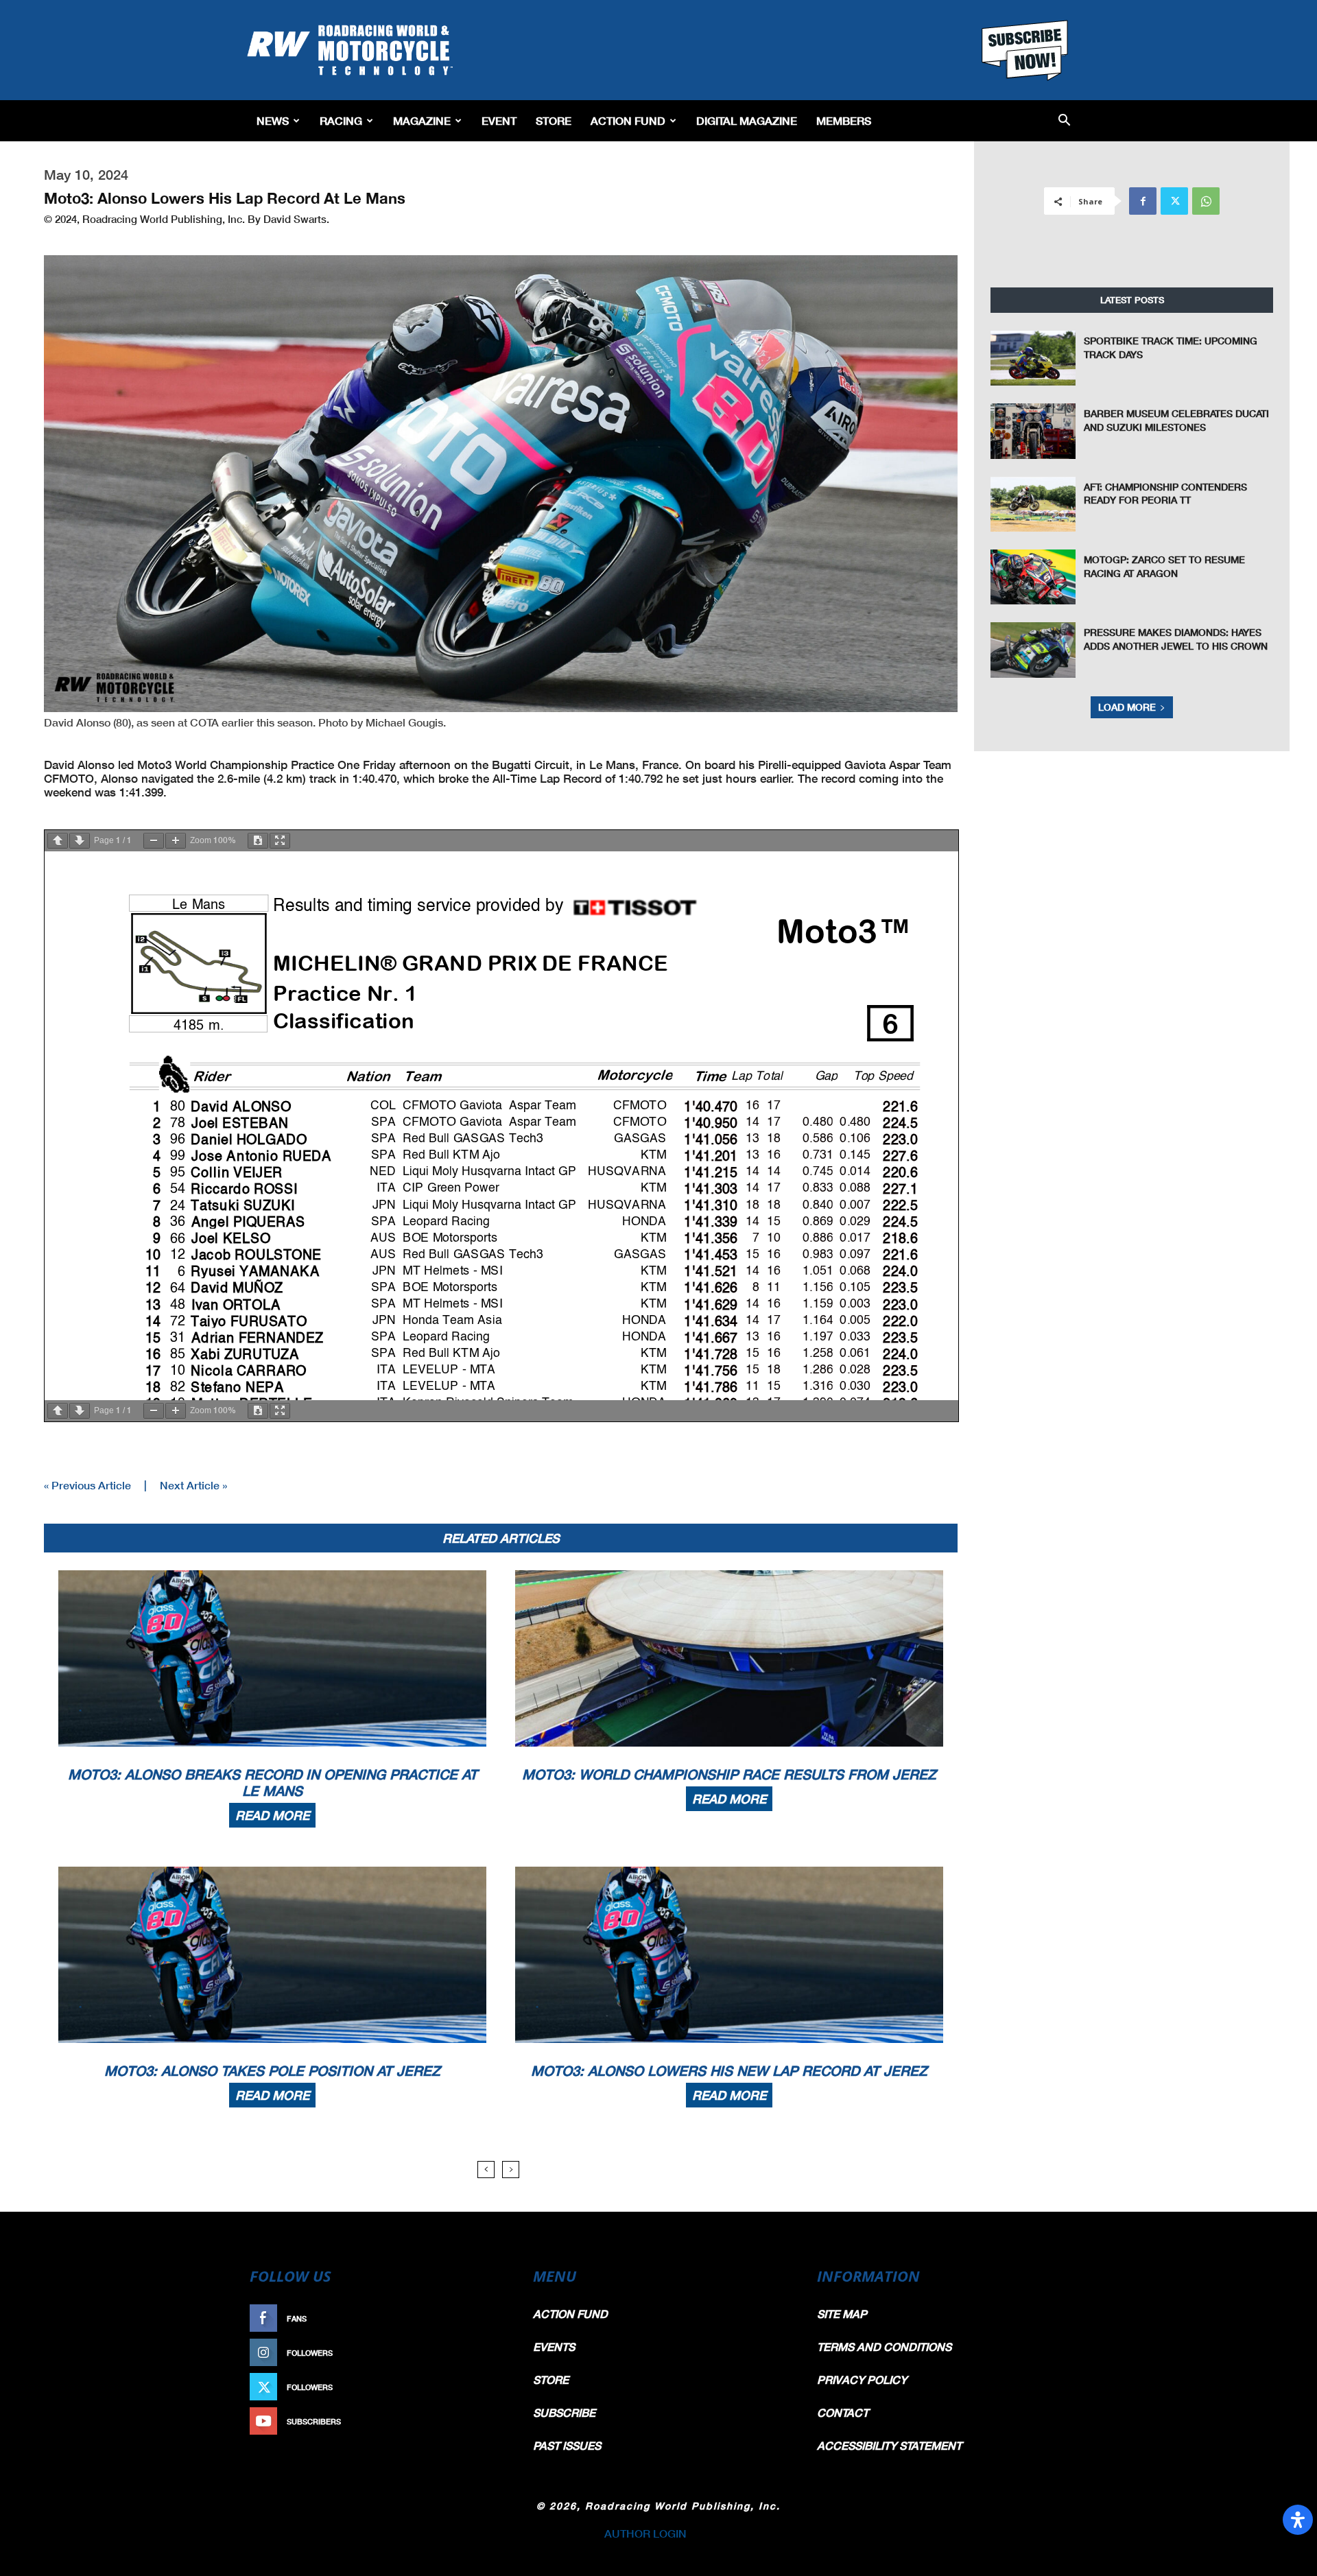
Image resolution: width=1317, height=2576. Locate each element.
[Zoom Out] (154, 841)
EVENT (499, 120)
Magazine (422, 120)
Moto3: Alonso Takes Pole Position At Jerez (272, 2070)
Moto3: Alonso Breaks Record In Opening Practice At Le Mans (273, 1782)
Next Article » (193, 1485)
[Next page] (80, 841)
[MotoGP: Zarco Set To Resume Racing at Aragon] (1033, 577)
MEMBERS (844, 120)
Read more (272, 1815)
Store (554, 120)
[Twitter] (1174, 201)
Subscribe (478, 2421)
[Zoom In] (176, 841)
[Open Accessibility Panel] (1298, 2520)
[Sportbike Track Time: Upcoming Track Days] (1033, 358)
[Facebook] (1143, 201)
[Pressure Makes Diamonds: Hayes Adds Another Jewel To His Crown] (1033, 650)
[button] (1064, 121)
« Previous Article (87, 1485)
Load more (1127, 707)
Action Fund (628, 120)
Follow (485, 2353)
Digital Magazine (747, 120)
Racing (341, 120)
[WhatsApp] (1206, 201)
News (273, 120)
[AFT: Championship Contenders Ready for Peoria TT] (1033, 504)
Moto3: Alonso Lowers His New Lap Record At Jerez (729, 2070)
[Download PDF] (258, 841)
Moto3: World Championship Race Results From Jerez (729, 1774)
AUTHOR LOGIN (645, 2533)
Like (492, 2318)
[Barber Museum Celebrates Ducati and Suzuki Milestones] (1033, 431)
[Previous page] (58, 841)
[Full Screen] (280, 841)
